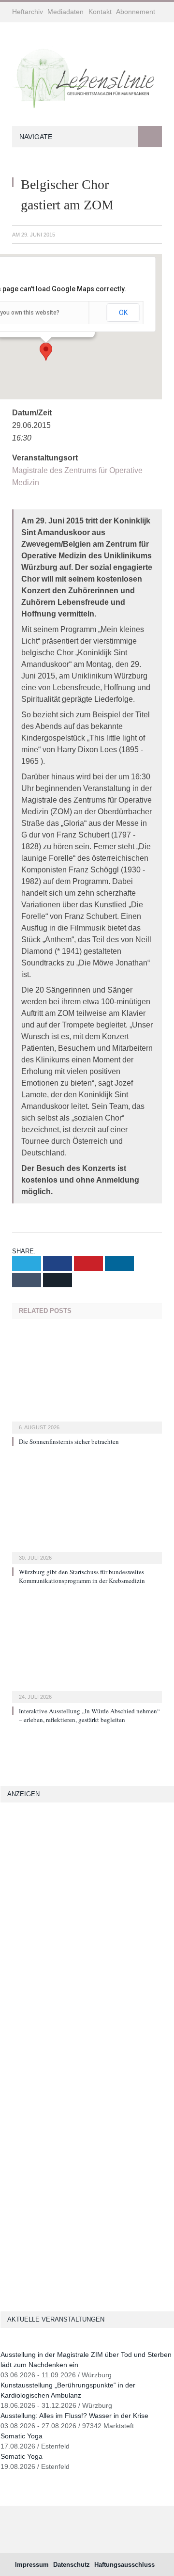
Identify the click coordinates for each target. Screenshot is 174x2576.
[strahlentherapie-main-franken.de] (12, 1873)
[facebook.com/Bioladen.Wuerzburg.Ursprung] (14, 2235)
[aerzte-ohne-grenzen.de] (4, 2011)
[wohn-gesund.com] (4, 1956)
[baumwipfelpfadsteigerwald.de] (20, 2262)
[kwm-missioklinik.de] (14, 1901)
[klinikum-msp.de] (4, 2207)
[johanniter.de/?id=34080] (79, 1863)
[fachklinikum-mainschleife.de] (4, 2065)
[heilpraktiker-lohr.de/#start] (12, 2289)
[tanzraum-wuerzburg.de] (12, 2207)
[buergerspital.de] (12, 2038)
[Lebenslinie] (87, 76)
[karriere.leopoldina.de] (20, 2038)
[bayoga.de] (12, 1983)
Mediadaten (65, 12)
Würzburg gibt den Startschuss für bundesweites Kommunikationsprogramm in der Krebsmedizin (82, 1576)
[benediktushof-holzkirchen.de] (4, 1873)
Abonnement (136, 12)
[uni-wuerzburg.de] (4, 1928)
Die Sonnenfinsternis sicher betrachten (69, 1441)
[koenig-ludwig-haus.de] (14, 1928)
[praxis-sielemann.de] (24, 2093)
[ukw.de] (163, 1863)
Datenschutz (72, 2565)
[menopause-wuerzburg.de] (12, 2065)
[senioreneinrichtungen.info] (12, 2262)
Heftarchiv (28, 12)
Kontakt (100, 12)
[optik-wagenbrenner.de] (20, 2011)
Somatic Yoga (22, 2436)
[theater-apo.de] (14, 2093)
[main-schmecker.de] (20, 2065)
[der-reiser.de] (12, 2011)
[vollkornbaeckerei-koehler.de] (4, 1983)
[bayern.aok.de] (24, 1901)
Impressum (32, 2565)
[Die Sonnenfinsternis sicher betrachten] (87, 1382)
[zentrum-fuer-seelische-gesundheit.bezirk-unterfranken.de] (24, 1928)
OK (123, 313)
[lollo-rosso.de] (4, 2180)
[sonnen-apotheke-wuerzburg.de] (4, 2289)
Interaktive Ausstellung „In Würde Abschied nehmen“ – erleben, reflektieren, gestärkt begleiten (89, 1715)
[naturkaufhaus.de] (4, 2262)
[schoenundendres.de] (4, 2093)
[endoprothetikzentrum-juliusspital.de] (4, 1901)
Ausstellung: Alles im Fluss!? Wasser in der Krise (74, 2416)
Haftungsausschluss (124, 2565)
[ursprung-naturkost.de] (4, 2235)
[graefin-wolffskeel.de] (4, 2038)
